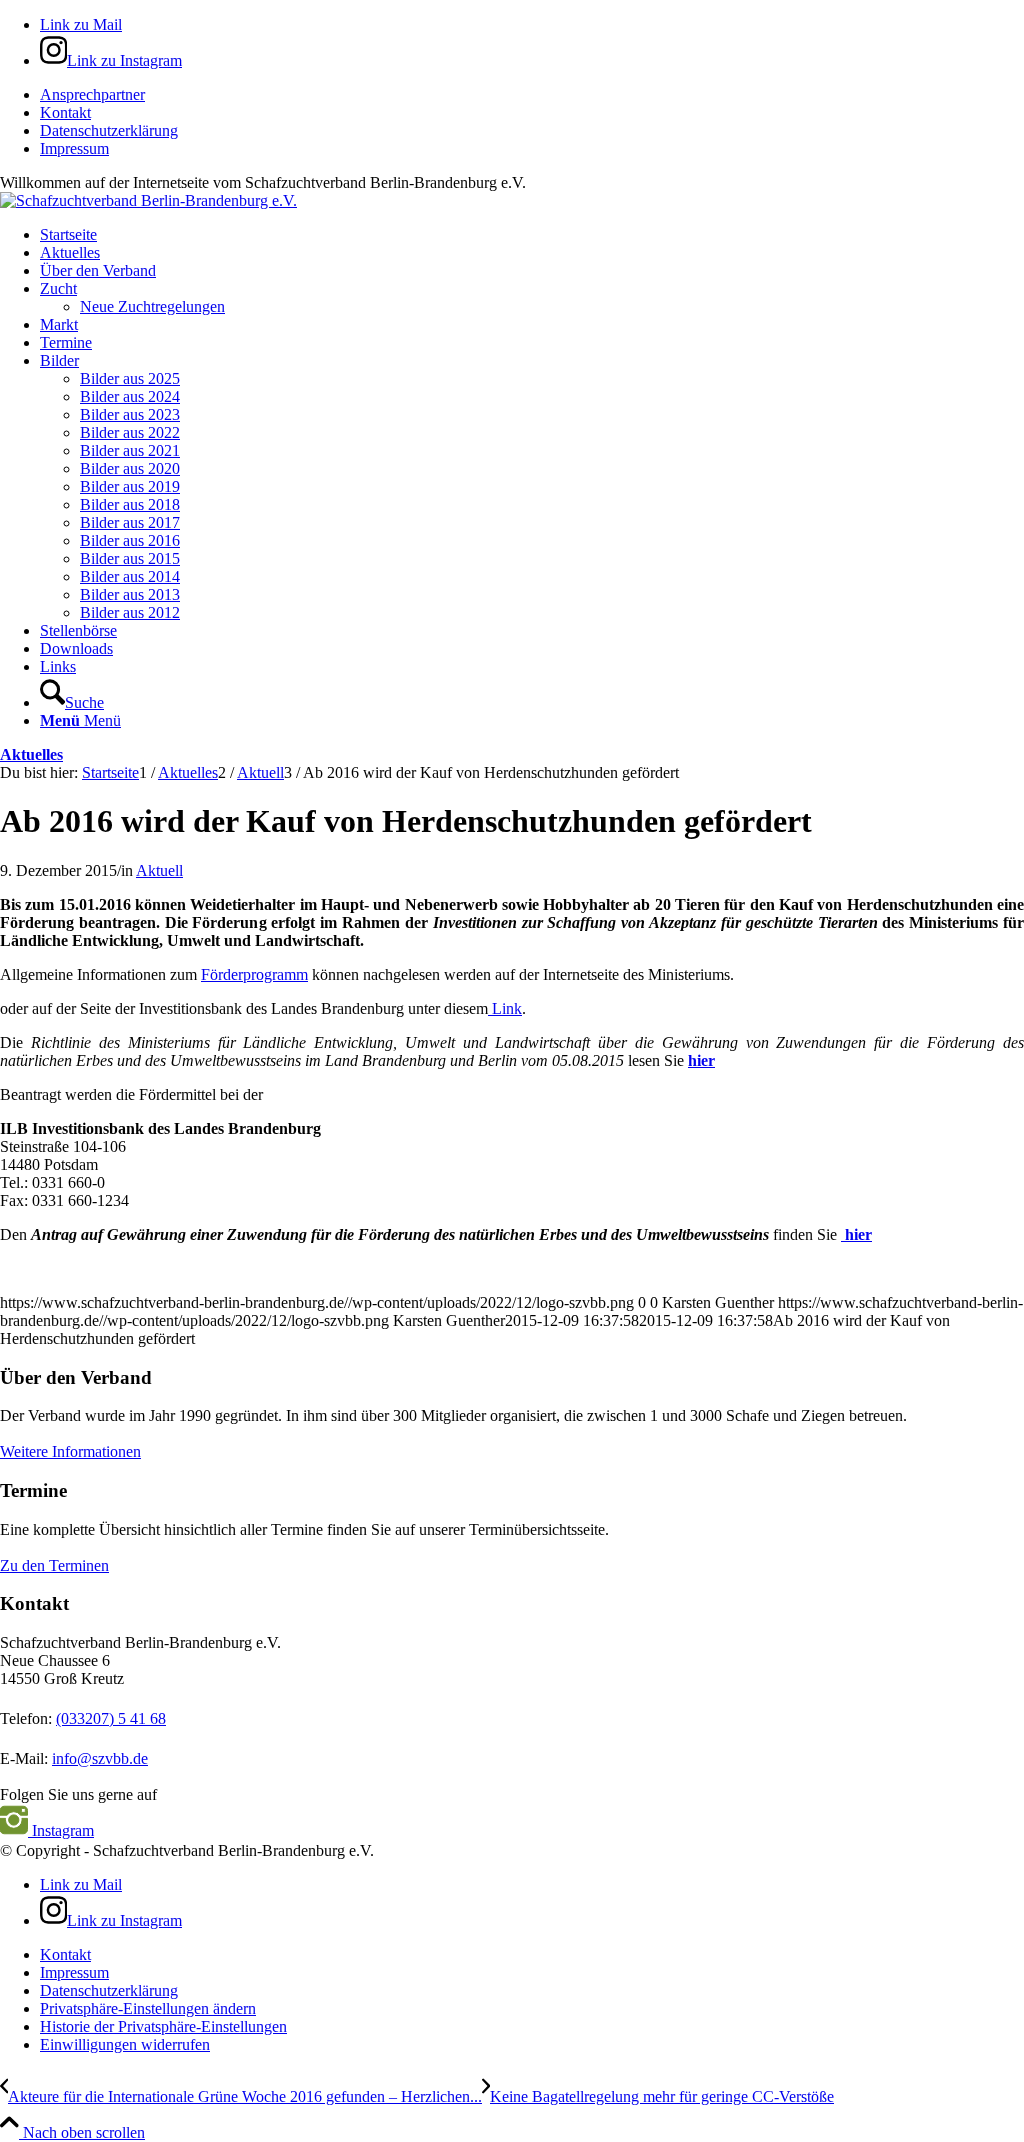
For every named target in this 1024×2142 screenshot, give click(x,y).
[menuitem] (532, 95)
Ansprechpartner (92, 94)
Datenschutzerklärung (109, 130)
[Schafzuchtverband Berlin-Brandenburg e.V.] (148, 200)
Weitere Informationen (70, 1451)
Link (505, 1008)
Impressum (74, 148)
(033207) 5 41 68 (111, 1718)
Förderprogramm (254, 974)
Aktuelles (31, 754)
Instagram (61, 1830)
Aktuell (159, 870)
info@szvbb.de (100, 1758)
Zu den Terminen (54, 1565)
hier (701, 1060)
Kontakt (65, 112)
